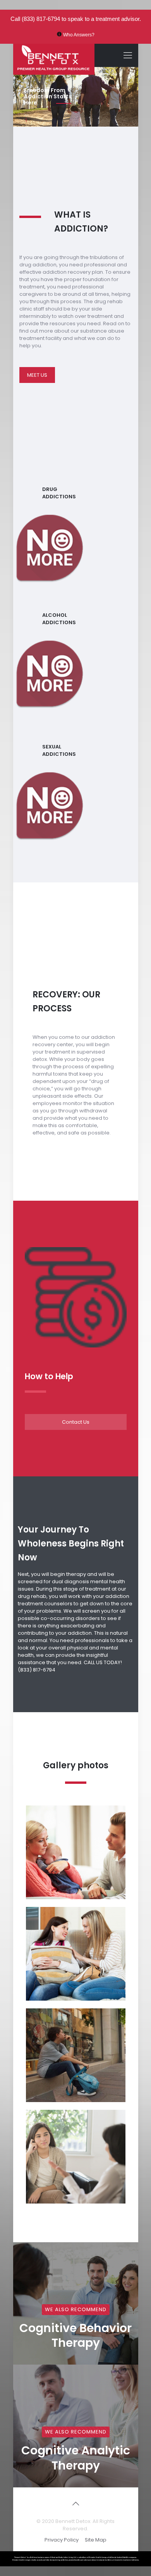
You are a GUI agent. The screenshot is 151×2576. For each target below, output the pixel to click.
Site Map (96, 2540)
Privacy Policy (62, 2540)
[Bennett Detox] (54, 55)
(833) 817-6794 (41, 19)
